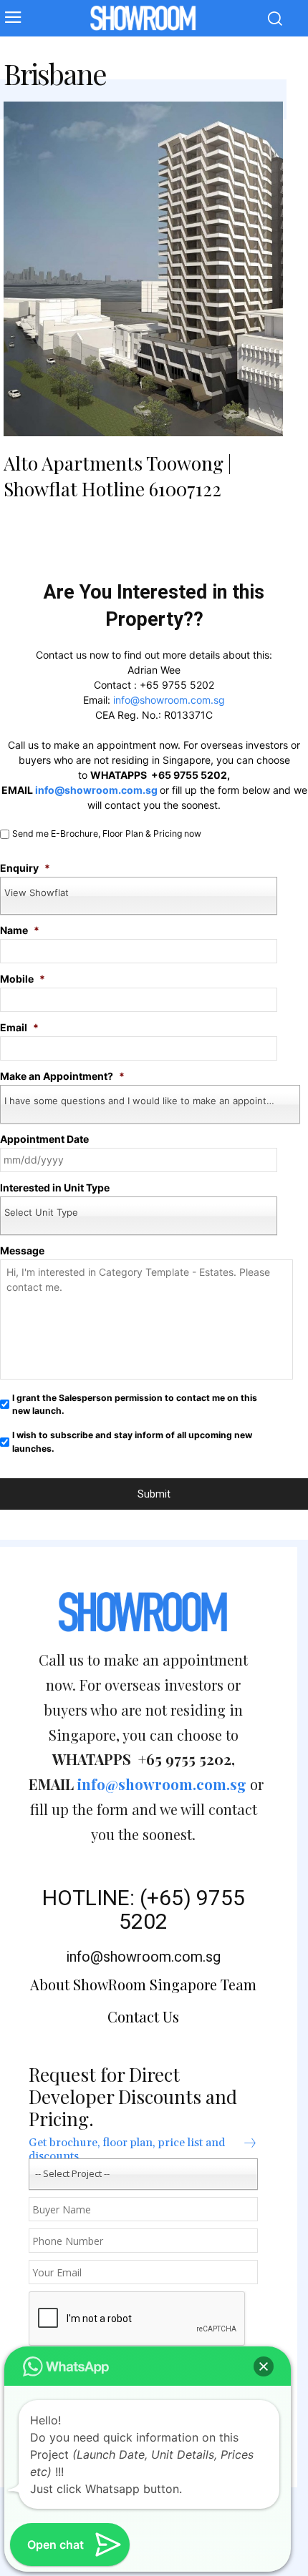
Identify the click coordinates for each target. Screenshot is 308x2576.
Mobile (23, 979)
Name (20, 930)
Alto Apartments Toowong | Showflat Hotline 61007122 (117, 476)
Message (22, 1250)
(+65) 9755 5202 (182, 1909)
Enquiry (25, 868)
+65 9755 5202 (177, 685)
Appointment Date (44, 1139)
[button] (264, 2366)
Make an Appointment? (62, 1076)
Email (19, 1027)
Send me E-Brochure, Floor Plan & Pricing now (107, 834)
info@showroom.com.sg (169, 700)
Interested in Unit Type (55, 1188)
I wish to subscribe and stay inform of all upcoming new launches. (132, 1441)
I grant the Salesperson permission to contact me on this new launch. (135, 1404)
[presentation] (138, 2319)
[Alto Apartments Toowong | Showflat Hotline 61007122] (143, 269)
